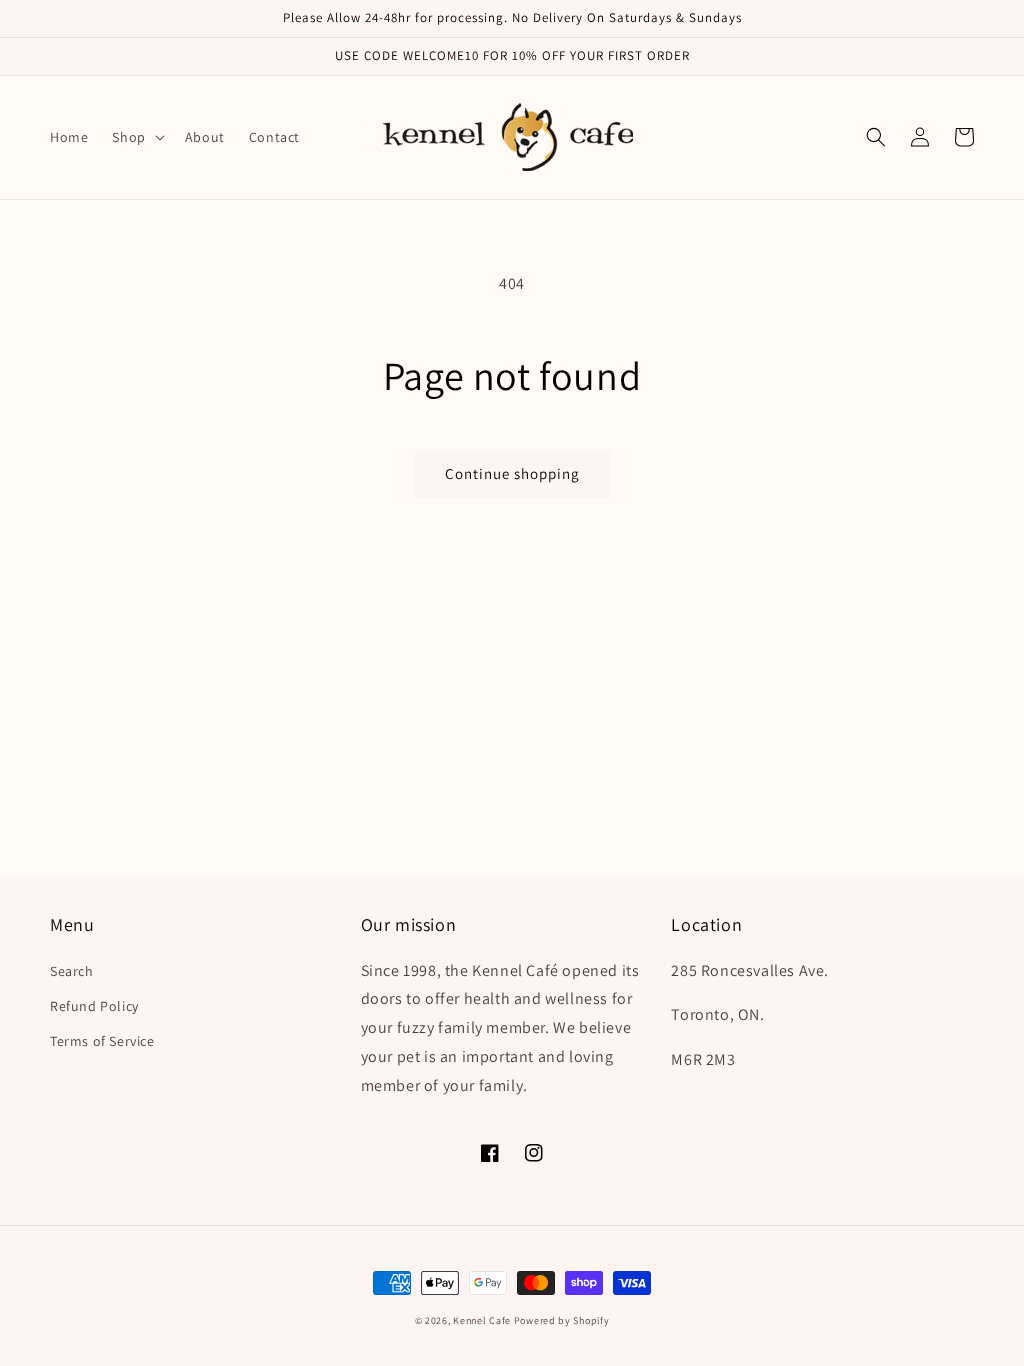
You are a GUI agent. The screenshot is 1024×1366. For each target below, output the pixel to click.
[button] (136, 137)
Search (72, 971)
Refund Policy (94, 1006)
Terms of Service (102, 1041)
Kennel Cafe (482, 1320)
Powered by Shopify (562, 1320)
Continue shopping (512, 473)
